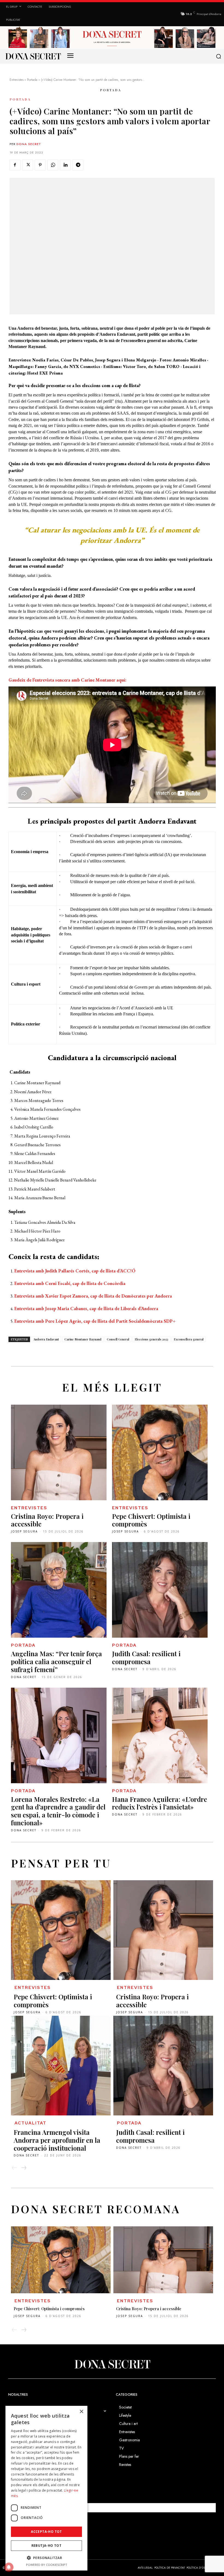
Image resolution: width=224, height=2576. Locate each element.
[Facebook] (15, 165)
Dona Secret (29, 144)
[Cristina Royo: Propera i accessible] (59, 1452)
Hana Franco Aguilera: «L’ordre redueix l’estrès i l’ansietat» (160, 1803)
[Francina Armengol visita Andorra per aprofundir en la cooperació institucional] (61, 2066)
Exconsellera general (189, 1339)
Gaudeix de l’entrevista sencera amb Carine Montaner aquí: (67, 680)
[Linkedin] (65, 165)
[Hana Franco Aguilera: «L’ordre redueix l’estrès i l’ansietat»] (160, 1735)
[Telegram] (78, 165)
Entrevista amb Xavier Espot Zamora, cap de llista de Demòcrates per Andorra (93, 1296)
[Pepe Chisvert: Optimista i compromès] (160, 1452)
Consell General (118, 1339)
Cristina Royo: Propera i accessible (47, 1520)
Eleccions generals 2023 (151, 1339)
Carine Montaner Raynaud (83, 1339)
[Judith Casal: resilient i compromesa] (160, 1590)
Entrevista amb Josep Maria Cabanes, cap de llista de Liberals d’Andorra (86, 1308)
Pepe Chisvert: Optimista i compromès (151, 1520)
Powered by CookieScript (47, 2565)
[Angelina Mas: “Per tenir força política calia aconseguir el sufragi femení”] (59, 1590)
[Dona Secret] (112, 2364)
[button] (218, 56)
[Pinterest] (40, 165)
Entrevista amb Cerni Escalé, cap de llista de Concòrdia (70, 1283)
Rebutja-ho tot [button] (47, 2546)
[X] (28, 165)
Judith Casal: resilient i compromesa (146, 1657)
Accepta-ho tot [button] (46, 2532)
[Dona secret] (33, 56)
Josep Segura (24, 1531)
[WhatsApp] (53, 165)
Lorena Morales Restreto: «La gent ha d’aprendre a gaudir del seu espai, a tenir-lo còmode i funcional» (58, 1811)
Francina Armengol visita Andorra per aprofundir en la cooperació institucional (57, 2140)
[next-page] (24, 2168)
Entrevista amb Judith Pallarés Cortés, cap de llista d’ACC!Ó (75, 1271)
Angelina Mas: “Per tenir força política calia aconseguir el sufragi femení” (56, 1661)
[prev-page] (14, 2168)
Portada (32, 80)
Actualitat (30, 2123)
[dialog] (46, 2488)
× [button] (81, 2412)
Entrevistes (17, 80)
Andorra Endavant (46, 1339)
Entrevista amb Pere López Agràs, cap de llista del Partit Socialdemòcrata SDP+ (95, 1321)
